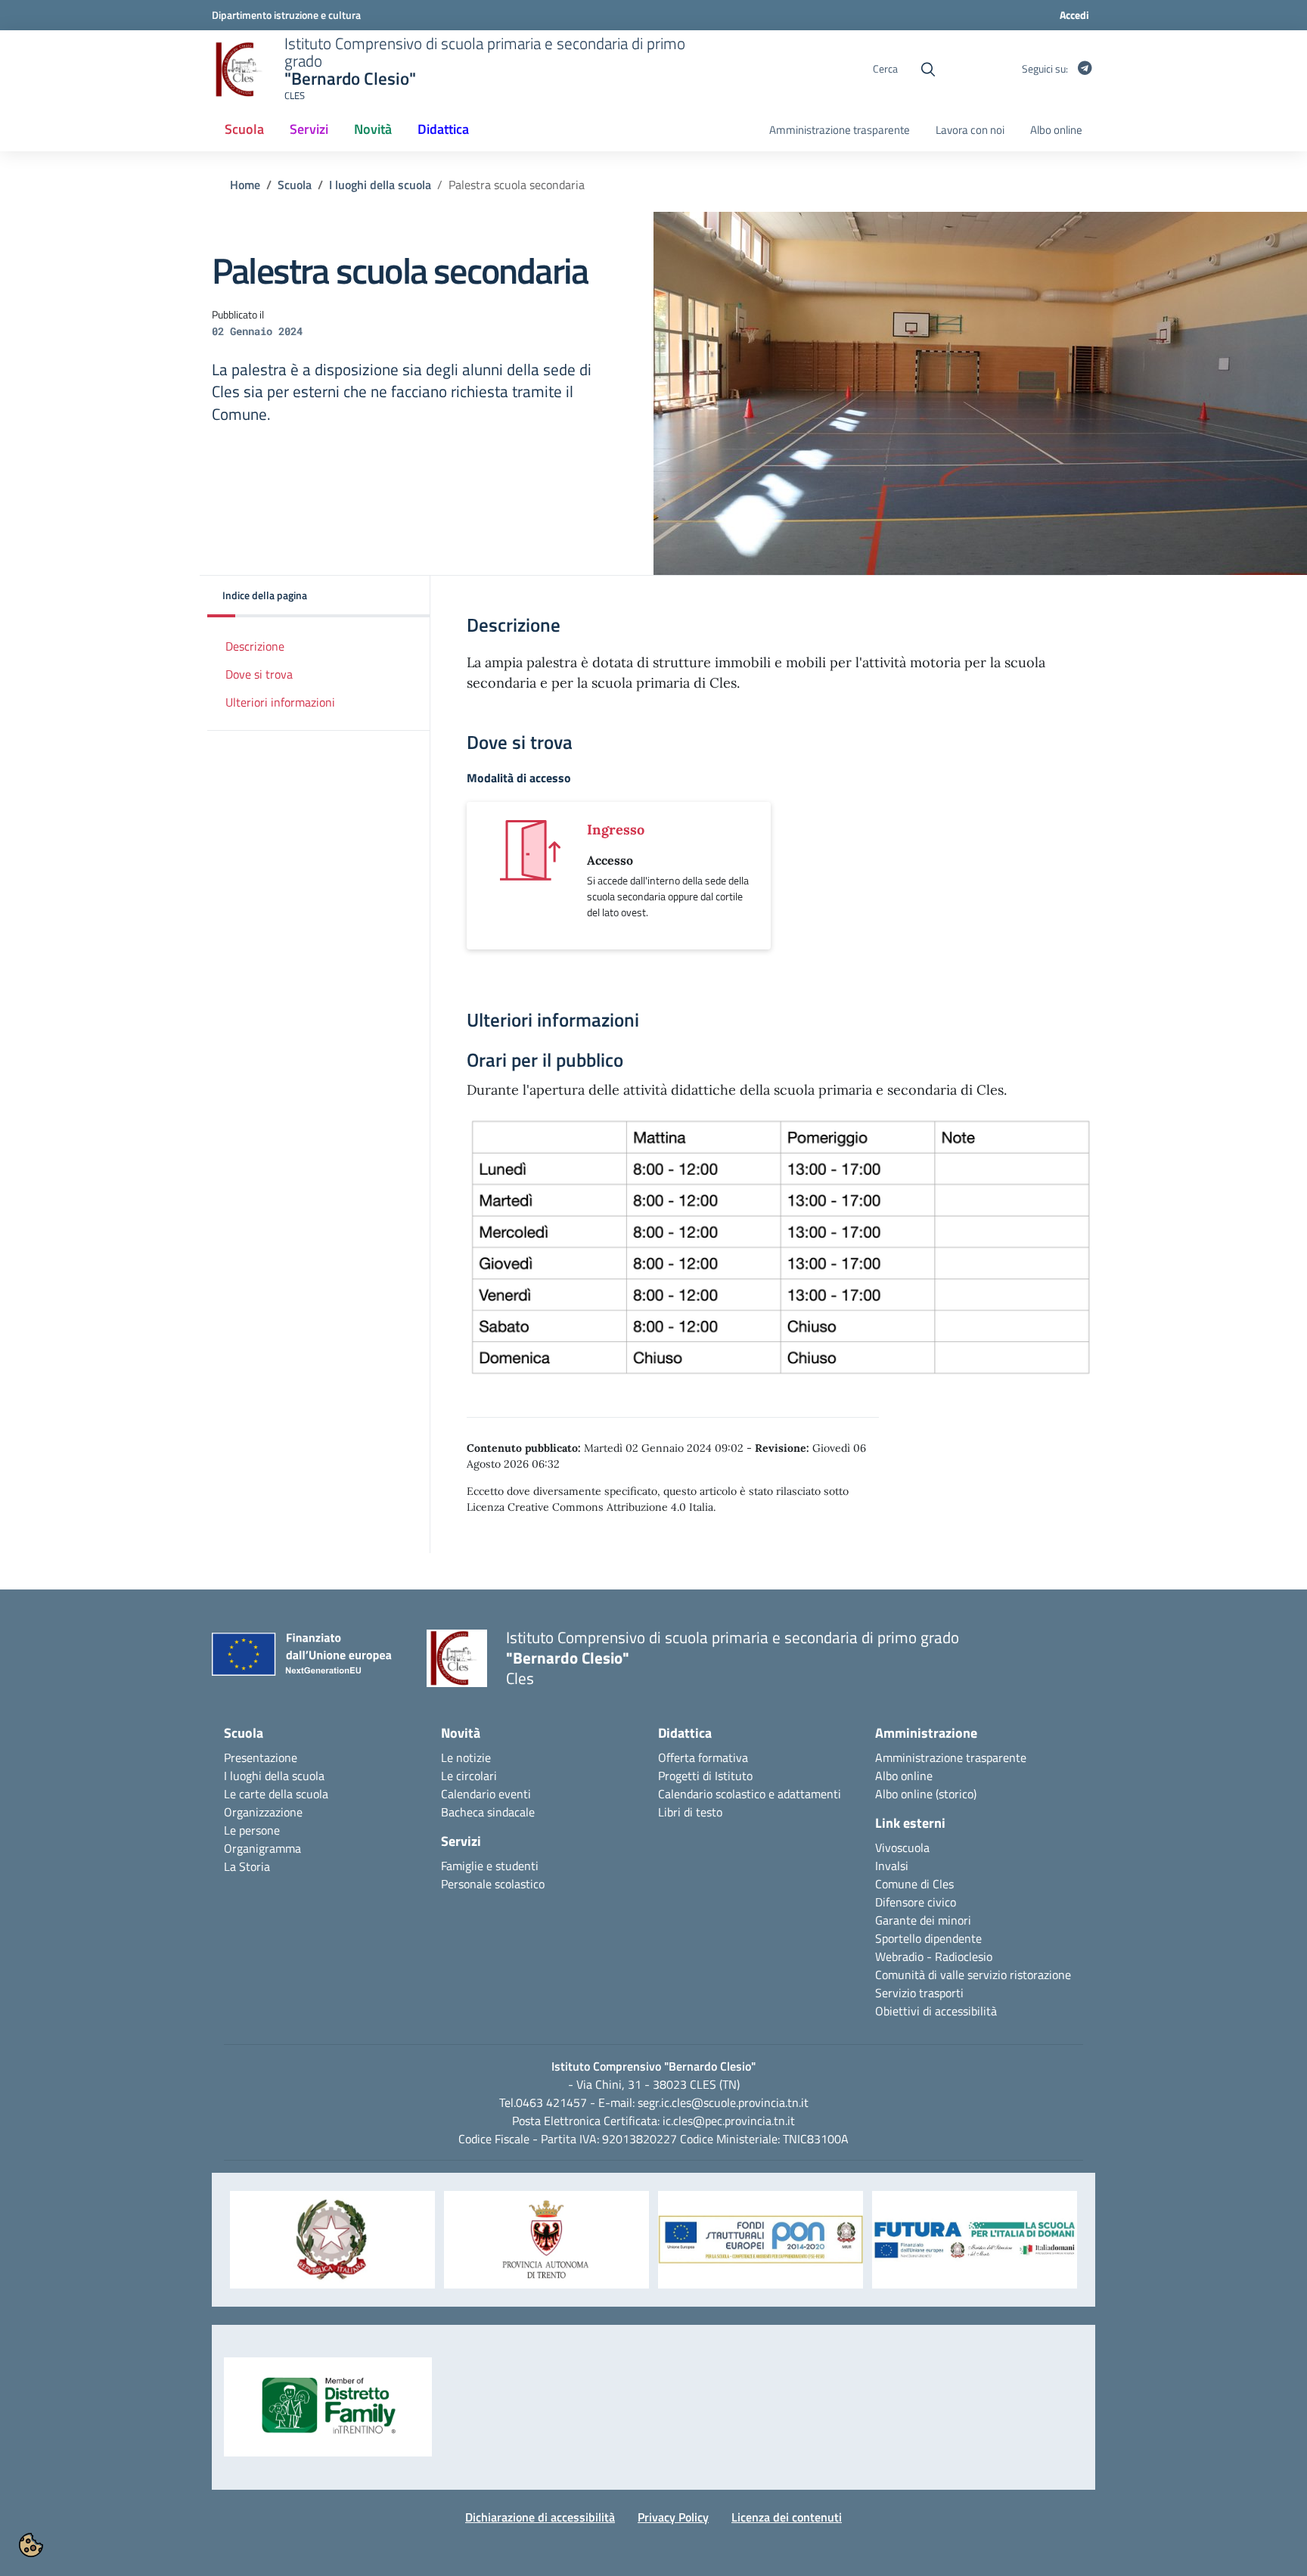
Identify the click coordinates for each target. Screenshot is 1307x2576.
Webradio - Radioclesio (934, 1956)
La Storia (247, 1866)
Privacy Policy (673, 2517)
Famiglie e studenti (490, 1866)
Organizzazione (263, 1812)
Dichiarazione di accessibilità (540, 2517)
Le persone (252, 1830)
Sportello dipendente (928, 1938)
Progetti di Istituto (705, 1776)
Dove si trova (259, 674)
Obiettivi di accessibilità (936, 2011)
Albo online (1056, 130)
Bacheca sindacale (488, 1812)
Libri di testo (690, 1812)
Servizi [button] (309, 129)
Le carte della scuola (276, 1794)
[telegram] (1085, 69)
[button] (319, 597)
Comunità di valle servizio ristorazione (973, 1975)
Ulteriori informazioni (280, 702)
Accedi (1074, 15)
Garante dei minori (923, 1920)
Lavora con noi (970, 130)
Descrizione (255, 646)
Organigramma (262, 1848)
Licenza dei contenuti (787, 2517)
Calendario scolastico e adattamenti (750, 1794)
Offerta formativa (703, 1757)
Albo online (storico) (926, 1794)
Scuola (295, 185)
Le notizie (466, 1757)
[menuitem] (244, 130)
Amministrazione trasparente (840, 130)
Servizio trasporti (919, 1993)
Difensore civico (916, 1902)
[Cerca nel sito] (928, 70)
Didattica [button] (443, 129)
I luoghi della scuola (380, 185)
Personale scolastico (493, 1884)
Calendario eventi (486, 1794)
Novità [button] (373, 129)
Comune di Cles (914, 1884)
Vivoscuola (902, 1847)
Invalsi (892, 1866)
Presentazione (261, 1757)
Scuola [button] (244, 129)
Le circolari (469, 1776)
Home (245, 185)
